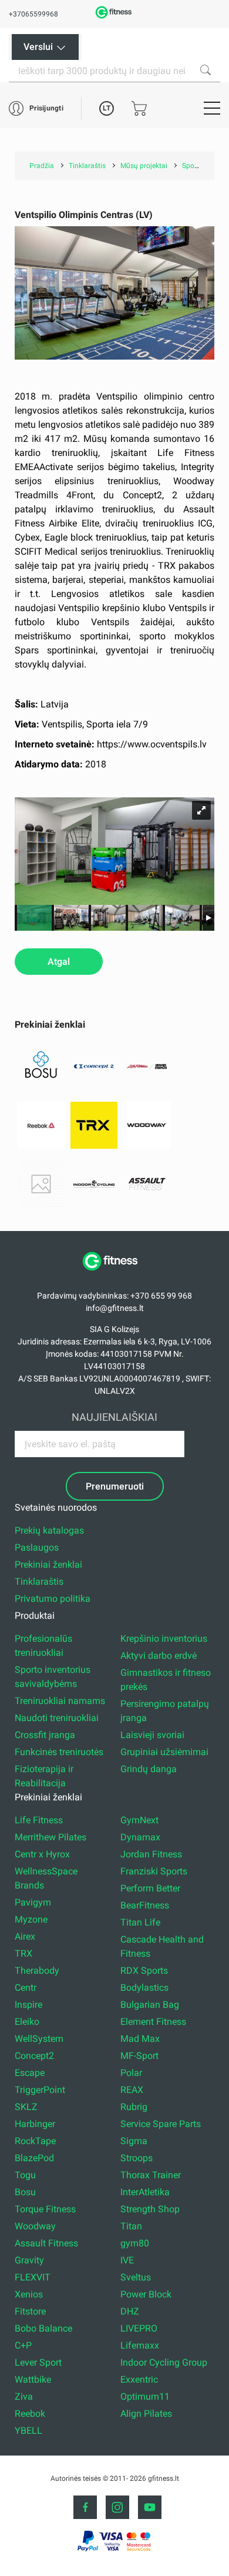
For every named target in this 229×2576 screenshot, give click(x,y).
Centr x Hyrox (42, 1854)
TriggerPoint (40, 2090)
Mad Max (140, 2039)
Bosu (25, 2192)
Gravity (29, 2260)
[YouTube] (150, 2507)
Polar (131, 2073)
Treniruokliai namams (60, 1701)
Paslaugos (37, 1547)
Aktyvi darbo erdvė (159, 1656)
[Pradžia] (114, 1277)
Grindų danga (149, 1769)
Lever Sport (38, 2362)
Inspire (28, 2005)
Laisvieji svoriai (152, 1735)
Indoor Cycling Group (164, 2362)
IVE (127, 2260)
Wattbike (33, 2379)
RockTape (35, 2141)
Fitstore (30, 2311)
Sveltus (136, 2277)
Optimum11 (145, 2396)
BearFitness (145, 1905)
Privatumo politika (53, 1599)
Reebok (30, 2414)
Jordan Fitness (151, 1854)
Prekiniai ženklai (48, 1564)
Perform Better (150, 1888)
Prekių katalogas (49, 1530)
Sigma (134, 2141)
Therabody (37, 1970)
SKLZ (26, 2107)
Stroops (137, 2158)
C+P (23, 2345)
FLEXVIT (33, 2277)
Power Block (146, 2294)
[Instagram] (117, 2507)
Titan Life (140, 1922)
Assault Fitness (46, 2243)
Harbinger (35, 2124)
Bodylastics (144, 1988)
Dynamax (140, 1837)
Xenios (29, 2294)
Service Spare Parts (161, 2124)
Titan (131, 2226)
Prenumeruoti (115, 1486)
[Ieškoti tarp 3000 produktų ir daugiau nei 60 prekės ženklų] (206, 70)
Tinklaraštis (39, 1582)
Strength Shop (150, 2209)
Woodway (35, 2226)
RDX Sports (144, 1970)
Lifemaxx (140, 2345)
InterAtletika (145, 2192)
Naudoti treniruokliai (57, 1718)
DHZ (130, 2311)
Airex (25, 1936)
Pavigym (33, 1902)
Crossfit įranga (45, 1735)
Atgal (59, 962)
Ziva (24, 2396)
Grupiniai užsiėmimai (164, 1752)
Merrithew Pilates (50, 1837)
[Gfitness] (114, 17)
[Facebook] (85, 2507)
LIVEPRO (139, 2328)
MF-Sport (139, 2056)
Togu (25, 2175)
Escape (30, 2073)
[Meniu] (212, 108)
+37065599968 (33, 14)
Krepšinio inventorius (164, 1638)
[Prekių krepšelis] (139, 108)
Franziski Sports (154, 1871)
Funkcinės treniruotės (59, 1752)
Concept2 (34, 2056)
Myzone (31, 1919)
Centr (26, 1988)
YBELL (28, 2431)
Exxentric (139, 2379)
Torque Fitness (45, 2209)
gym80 (135, 2243)
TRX (23, 1953)
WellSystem (39, 2039)
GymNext (139, 1820)
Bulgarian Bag (150, 2005)
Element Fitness (153, 2022)
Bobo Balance (43, 2328)
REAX (132, 2090)
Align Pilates (146, 2414)
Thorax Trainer (151, 2175)
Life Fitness (39, 1820)
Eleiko (27, 2022)
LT (107, 108)
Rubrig (134, 2107)
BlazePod (34, 2158)
